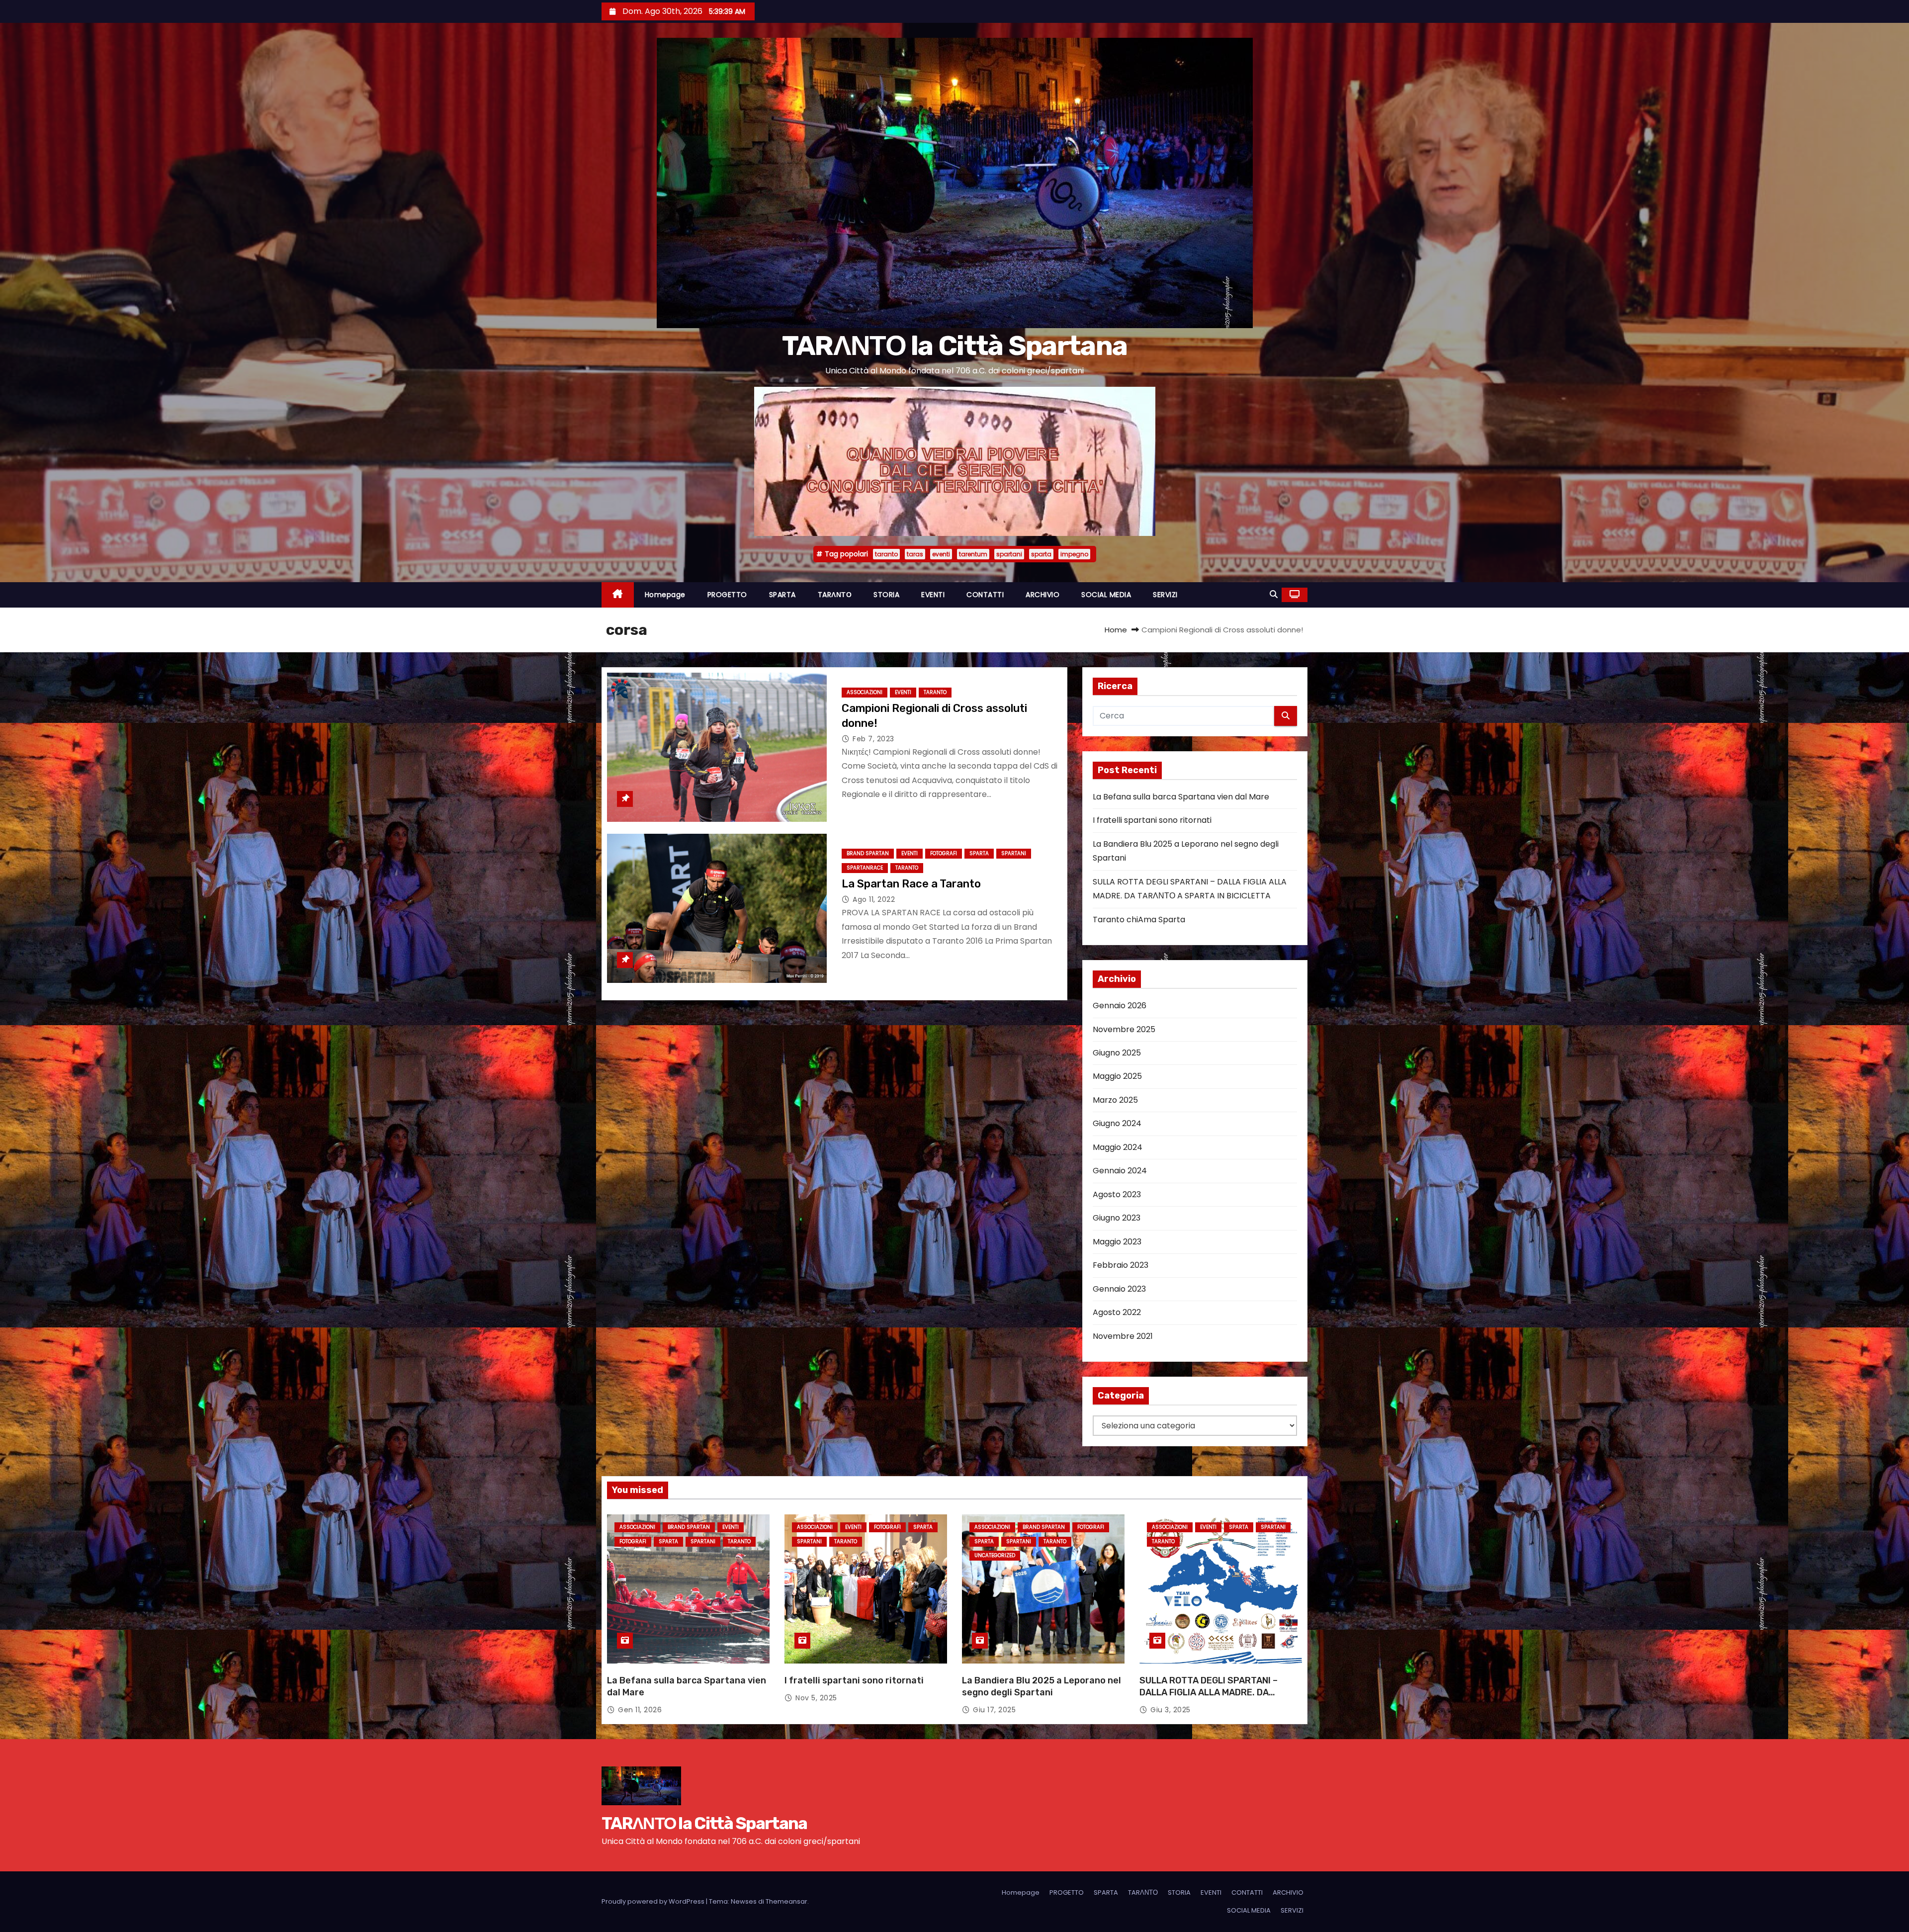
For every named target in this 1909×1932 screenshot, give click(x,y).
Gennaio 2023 (1119, 1289)
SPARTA (782, 595)
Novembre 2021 (1123, 1336)
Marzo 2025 (1115, 1100)
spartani (1009, 554)
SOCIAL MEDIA (1106, 595)
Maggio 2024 (1118, 1147)
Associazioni (865, 692)
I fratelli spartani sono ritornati (1152, 820)
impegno (1074, 554)
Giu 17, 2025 (994, 1710)
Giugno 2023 (1117, 1218)
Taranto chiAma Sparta (1139, 920)
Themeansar (786, 1901)
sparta (1041, 554)
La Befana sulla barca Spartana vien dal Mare (1181, 797)
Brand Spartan (868, 853)
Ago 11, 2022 (874, 899)
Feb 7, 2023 (873, 739)
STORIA (886, 595)
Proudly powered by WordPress (654, 1901)
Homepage (665, 595)
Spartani (1014, 853)
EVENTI (933, 595)
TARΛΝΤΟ (835, 595)
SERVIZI (1165, 595)
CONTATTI (985, 595)
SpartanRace (865, 868)
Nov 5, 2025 (816, 1698)
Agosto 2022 (1117, 1312)
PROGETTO (727, 595)
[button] (1274, 594)
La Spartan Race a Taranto (911, 884)
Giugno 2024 (1117, 1123)
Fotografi (944, 853)
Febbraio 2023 (1121, 1265)
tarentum (973, 554)
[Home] (618, 595)
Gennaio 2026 (1120, 1006)
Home (1116, 630)
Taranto (935, 692)
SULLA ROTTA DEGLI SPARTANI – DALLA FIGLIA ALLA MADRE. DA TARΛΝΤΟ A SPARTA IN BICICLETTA (1215, 1692)
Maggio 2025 (1117, 1076)
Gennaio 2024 (1120, 1171)
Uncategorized (995, 1555)
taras (915, 554)
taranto (886, 554)
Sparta (979, 853)
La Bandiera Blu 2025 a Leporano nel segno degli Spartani (1041, 1686)
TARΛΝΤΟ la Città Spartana (955, 346)
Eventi (903, 692)
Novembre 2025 (1124, 1029)
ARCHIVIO (1042, 595)
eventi (941, 554)
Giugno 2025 (1117, 1053)
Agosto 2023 (1117, 1194)
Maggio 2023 (1117, 1242)
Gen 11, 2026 (640, 1710)
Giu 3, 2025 (1171, 1710)
